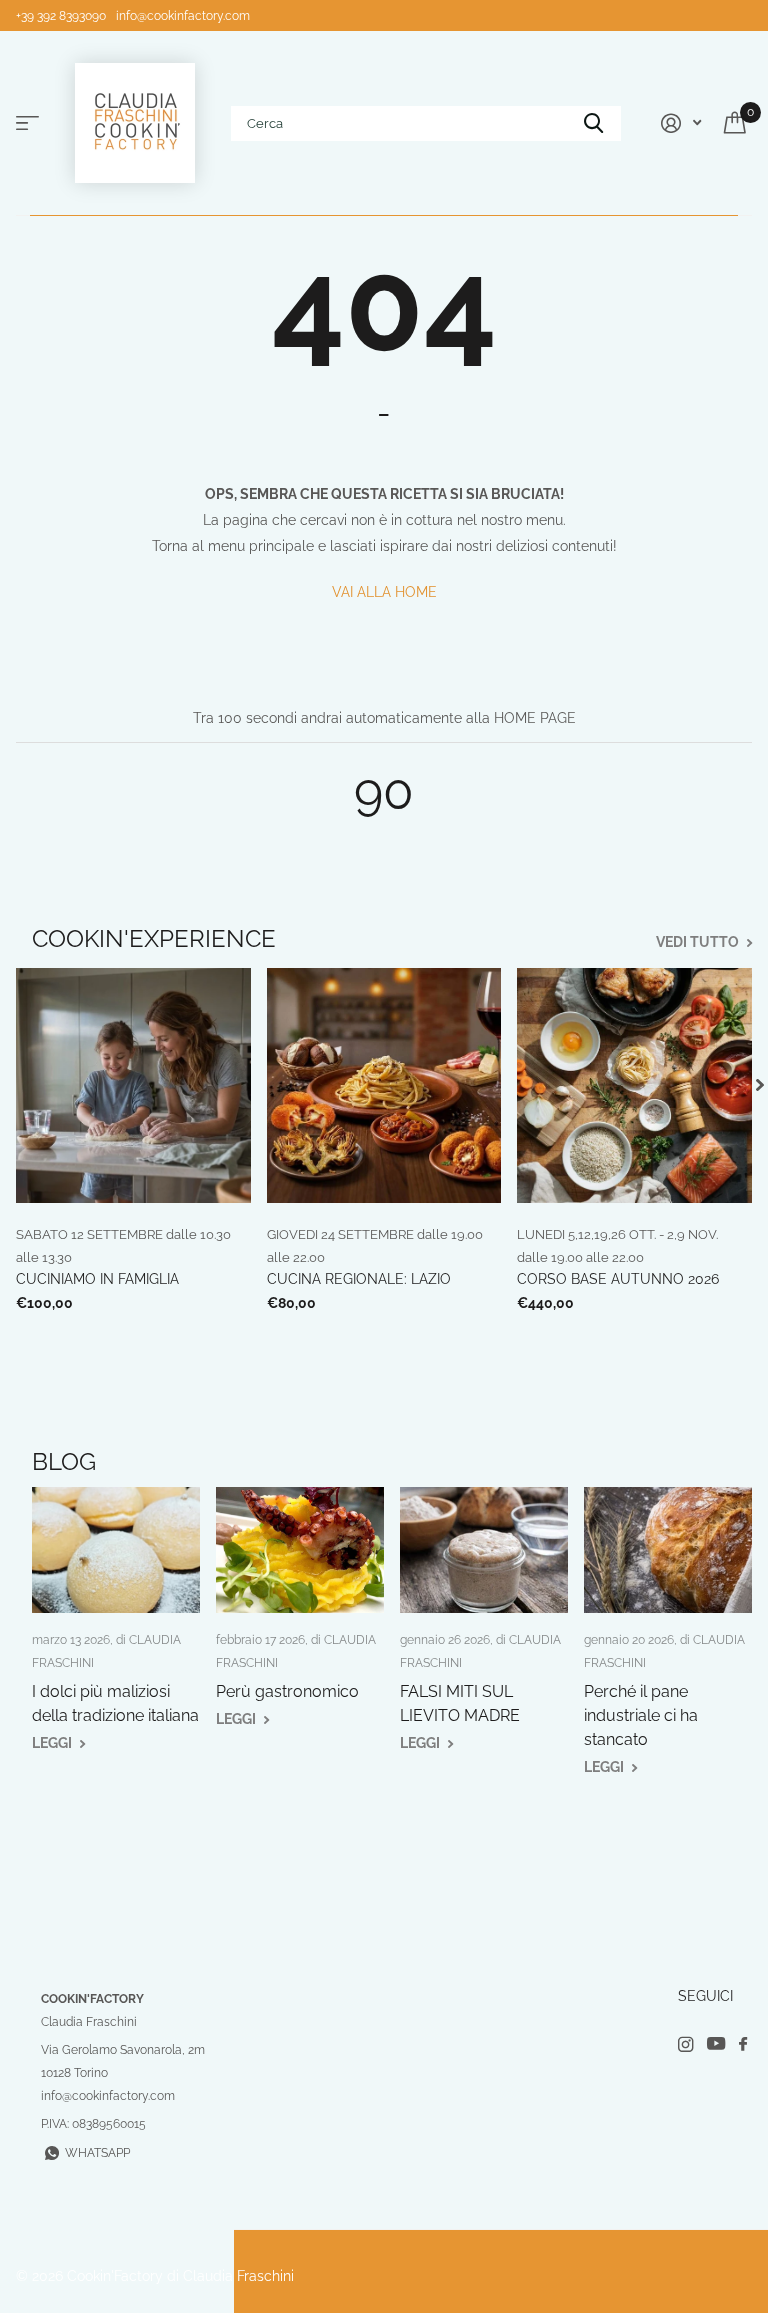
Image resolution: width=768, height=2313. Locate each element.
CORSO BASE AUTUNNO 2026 (618, 1279)
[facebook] (743, 2045)
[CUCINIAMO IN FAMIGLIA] (133, 1085)
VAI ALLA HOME (384, 592)
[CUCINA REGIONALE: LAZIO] (384, 1085)
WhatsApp (97, 2153)
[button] (760, 1085)
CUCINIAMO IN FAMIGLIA (97, 1279)
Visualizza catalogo (27, 123)
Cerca (593, 123)
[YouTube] (716, 2044)
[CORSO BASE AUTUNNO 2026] (634, 1085)
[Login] (678, 123)
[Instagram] (685, 2044)
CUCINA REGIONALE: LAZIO (359, 1279)
